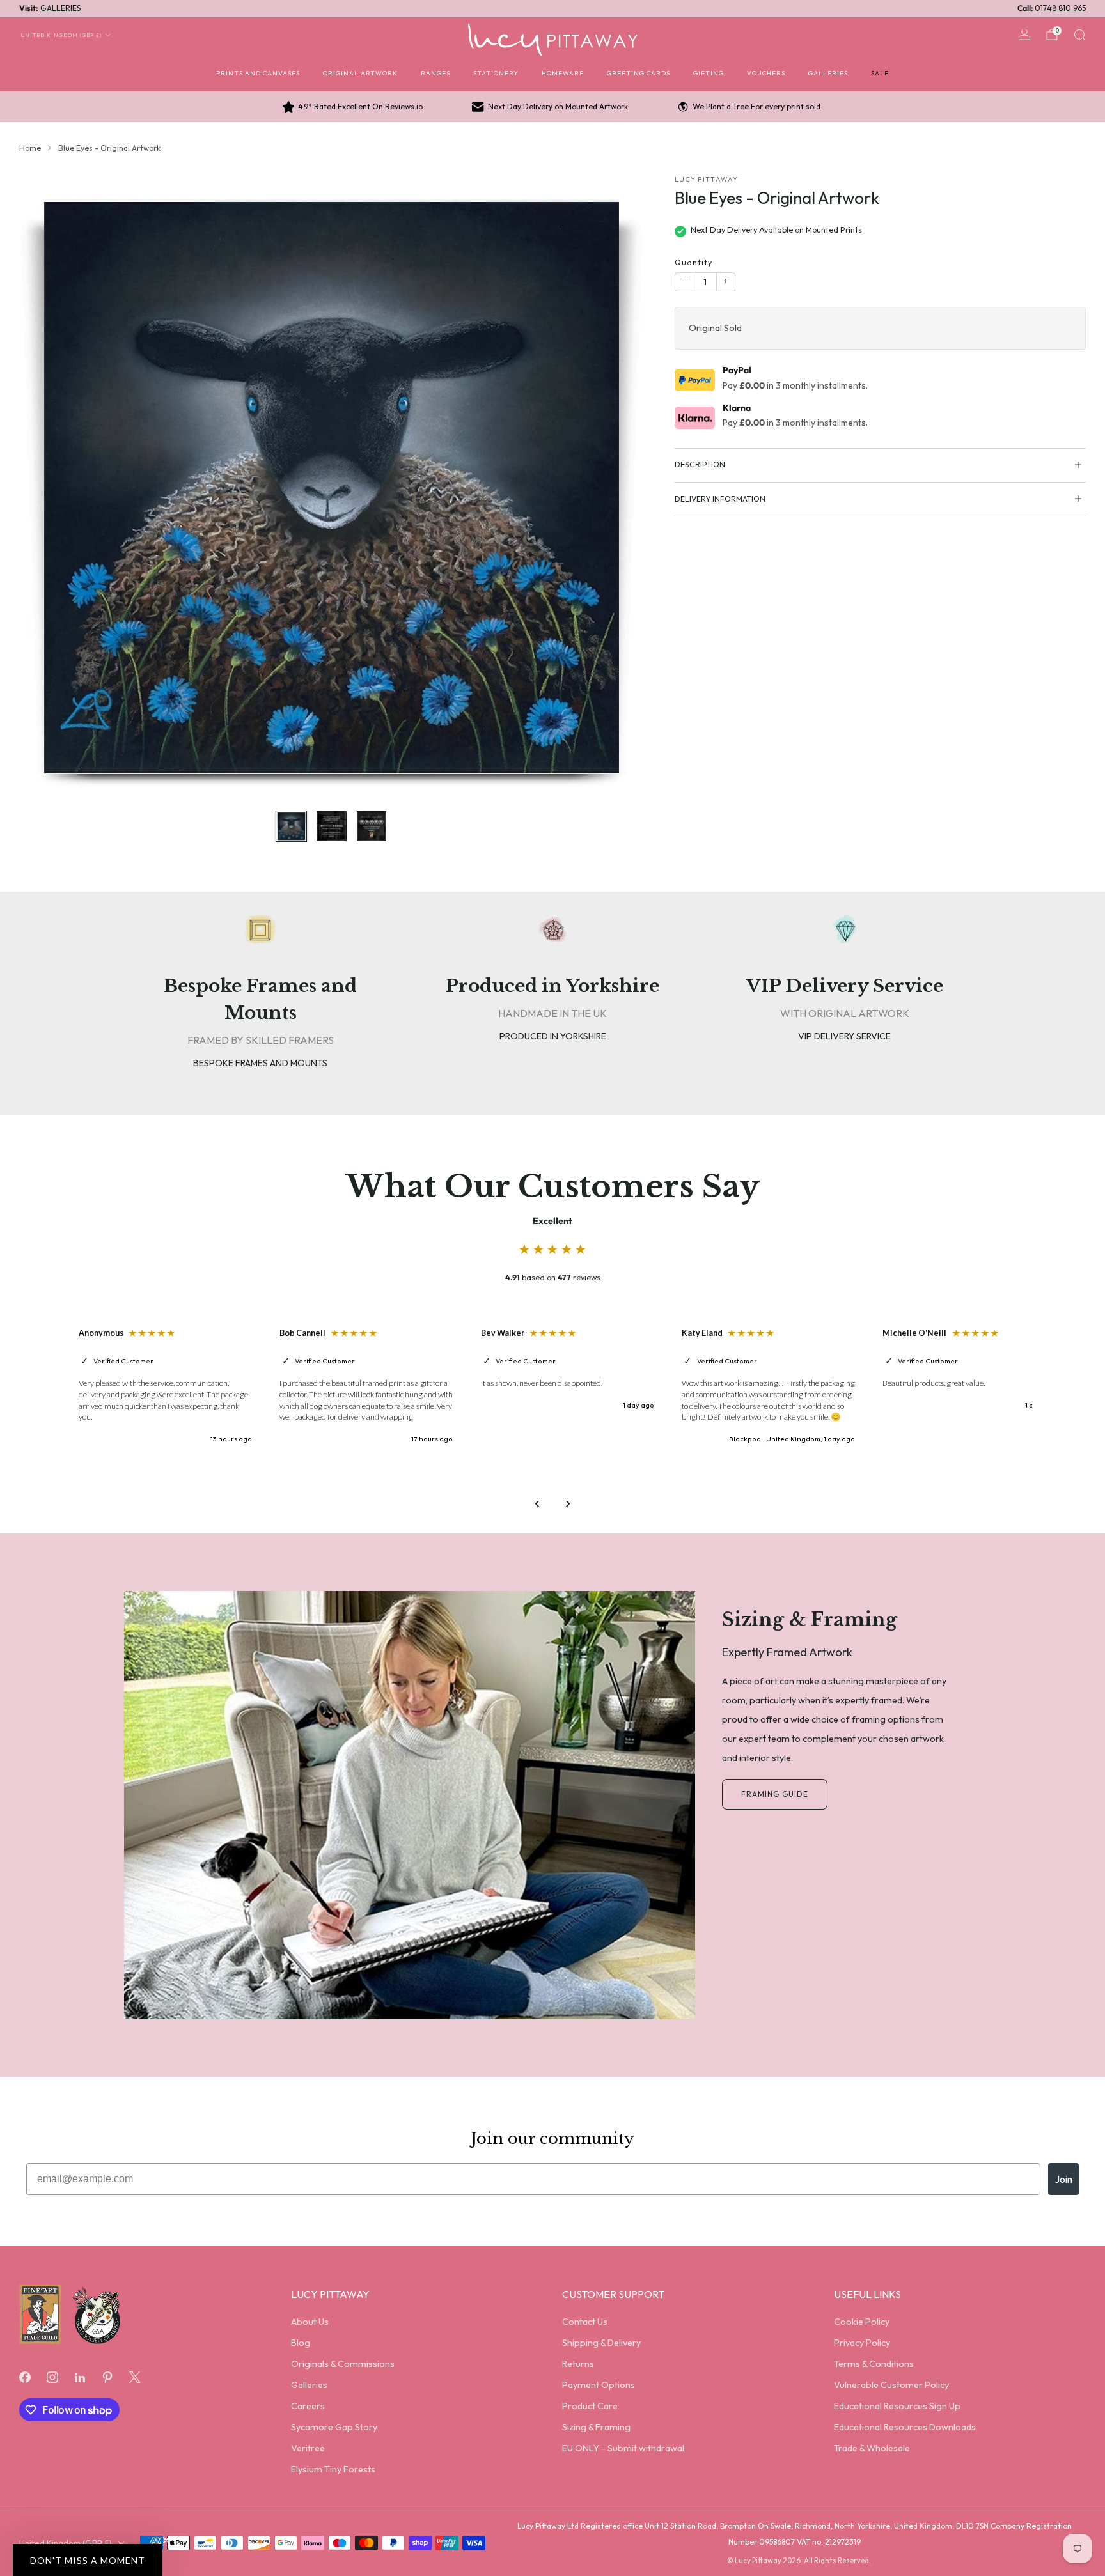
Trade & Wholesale (872, 2448)
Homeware (563, 73)
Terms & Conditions (874, 2364)
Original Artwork (360, 73)
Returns (578, 2364)
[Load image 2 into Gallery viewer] (331, 826)
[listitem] (354, 107)
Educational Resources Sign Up (897, 2406)
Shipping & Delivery (601, 2343)
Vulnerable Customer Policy (891, 2385)
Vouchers (766, 73)
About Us (310, 2322)
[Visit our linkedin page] (80, 2377)
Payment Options (599, 2385)
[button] (88, 2560)
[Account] (1024, 35)
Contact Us (585, 2322)
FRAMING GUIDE (775, 1794)
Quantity (694, 262)
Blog (301, 2343)
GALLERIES (61, 8)
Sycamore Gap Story (334, 2427)
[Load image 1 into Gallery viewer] (291, 826)
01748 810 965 (1060, 8)
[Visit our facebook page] (25, 2377)
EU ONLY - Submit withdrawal (623, 2448)
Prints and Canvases (258, 73)
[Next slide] (619, 487)
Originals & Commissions (343, 2364)
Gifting (709, 73)
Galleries (828, 73)
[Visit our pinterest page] (108, 2377)
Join (1063, 2179)
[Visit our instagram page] (52, 2377)
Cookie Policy (862, 2322)
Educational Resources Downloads (905, 2427)
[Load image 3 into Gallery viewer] (372, 826)
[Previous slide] (44, 487)
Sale (880, 73)
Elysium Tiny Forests (333, 2469)
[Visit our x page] (135, 2377)
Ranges (435, 73)
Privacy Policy (862, 2343)
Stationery (496, 73)
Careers (308, 2406)
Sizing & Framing (596, 2427)
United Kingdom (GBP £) (61, 35)
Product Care (590, 2406)
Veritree (308, 2448)
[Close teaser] (166, 2540)
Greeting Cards (639, 73)
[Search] (1079, 35)
